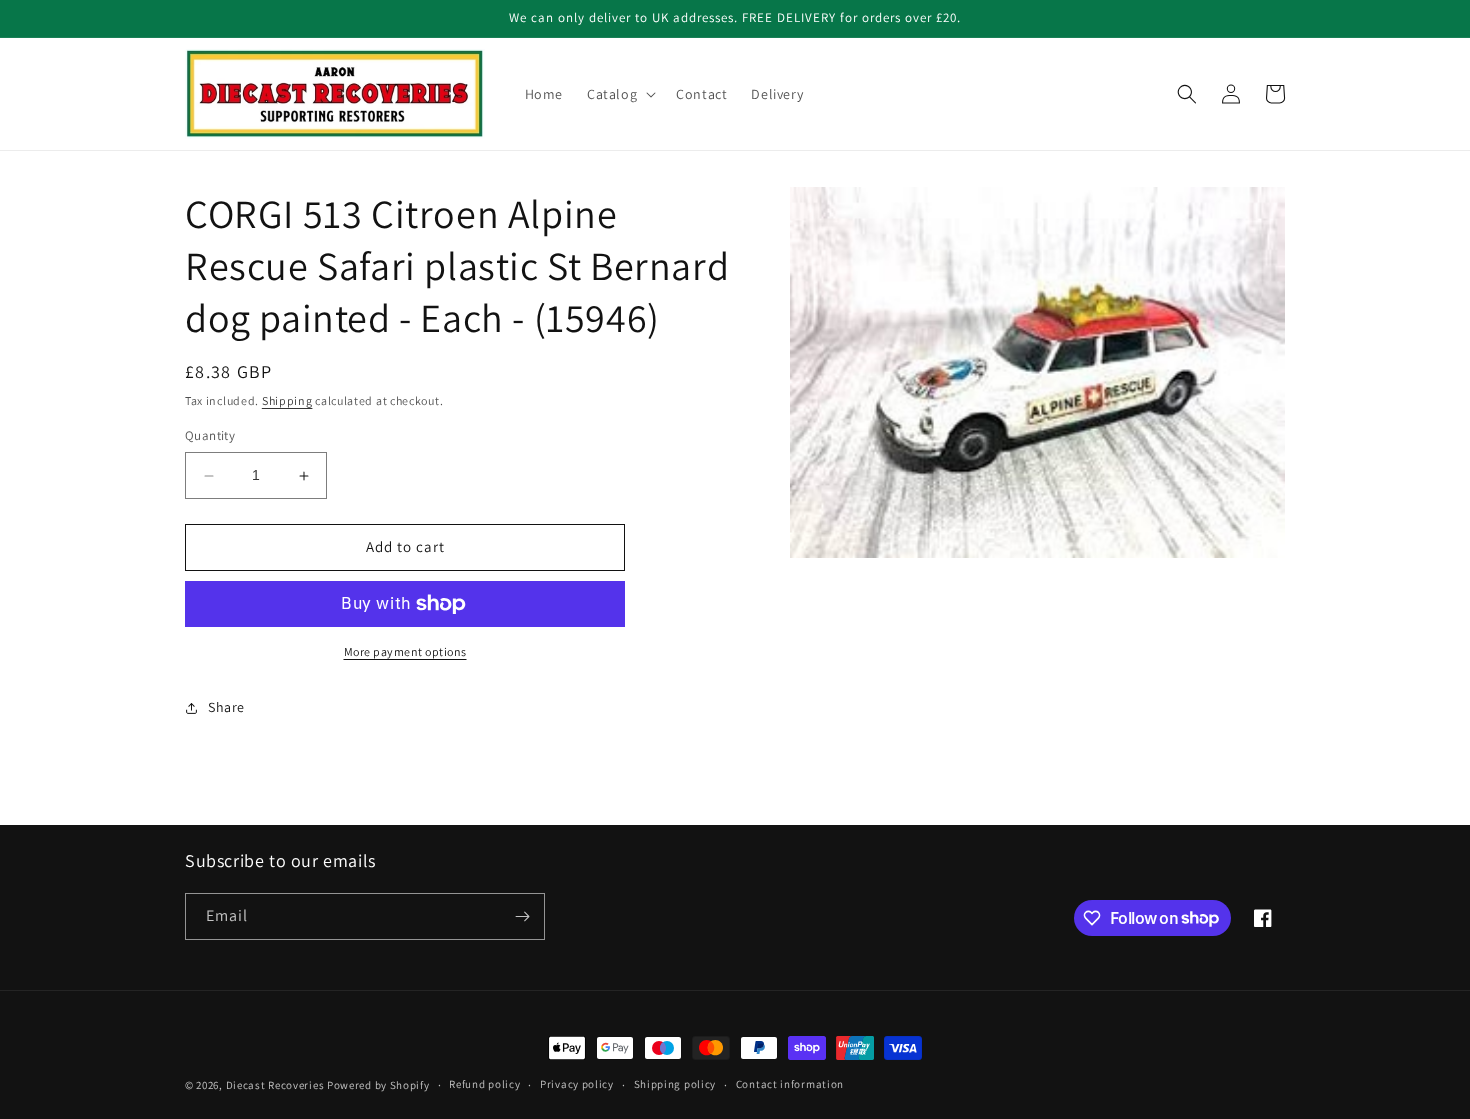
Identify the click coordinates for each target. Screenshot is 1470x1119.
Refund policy (484, 1084)
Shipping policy (675, 1084)
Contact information (790, 1084)
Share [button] (226, 708)
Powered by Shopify (378, 1085)
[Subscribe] (522, 916)
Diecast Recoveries (275, 1085)
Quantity (210, 436)
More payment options (405, 651)
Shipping (287, 400)
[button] (619, 94)
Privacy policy (577, 1084)
